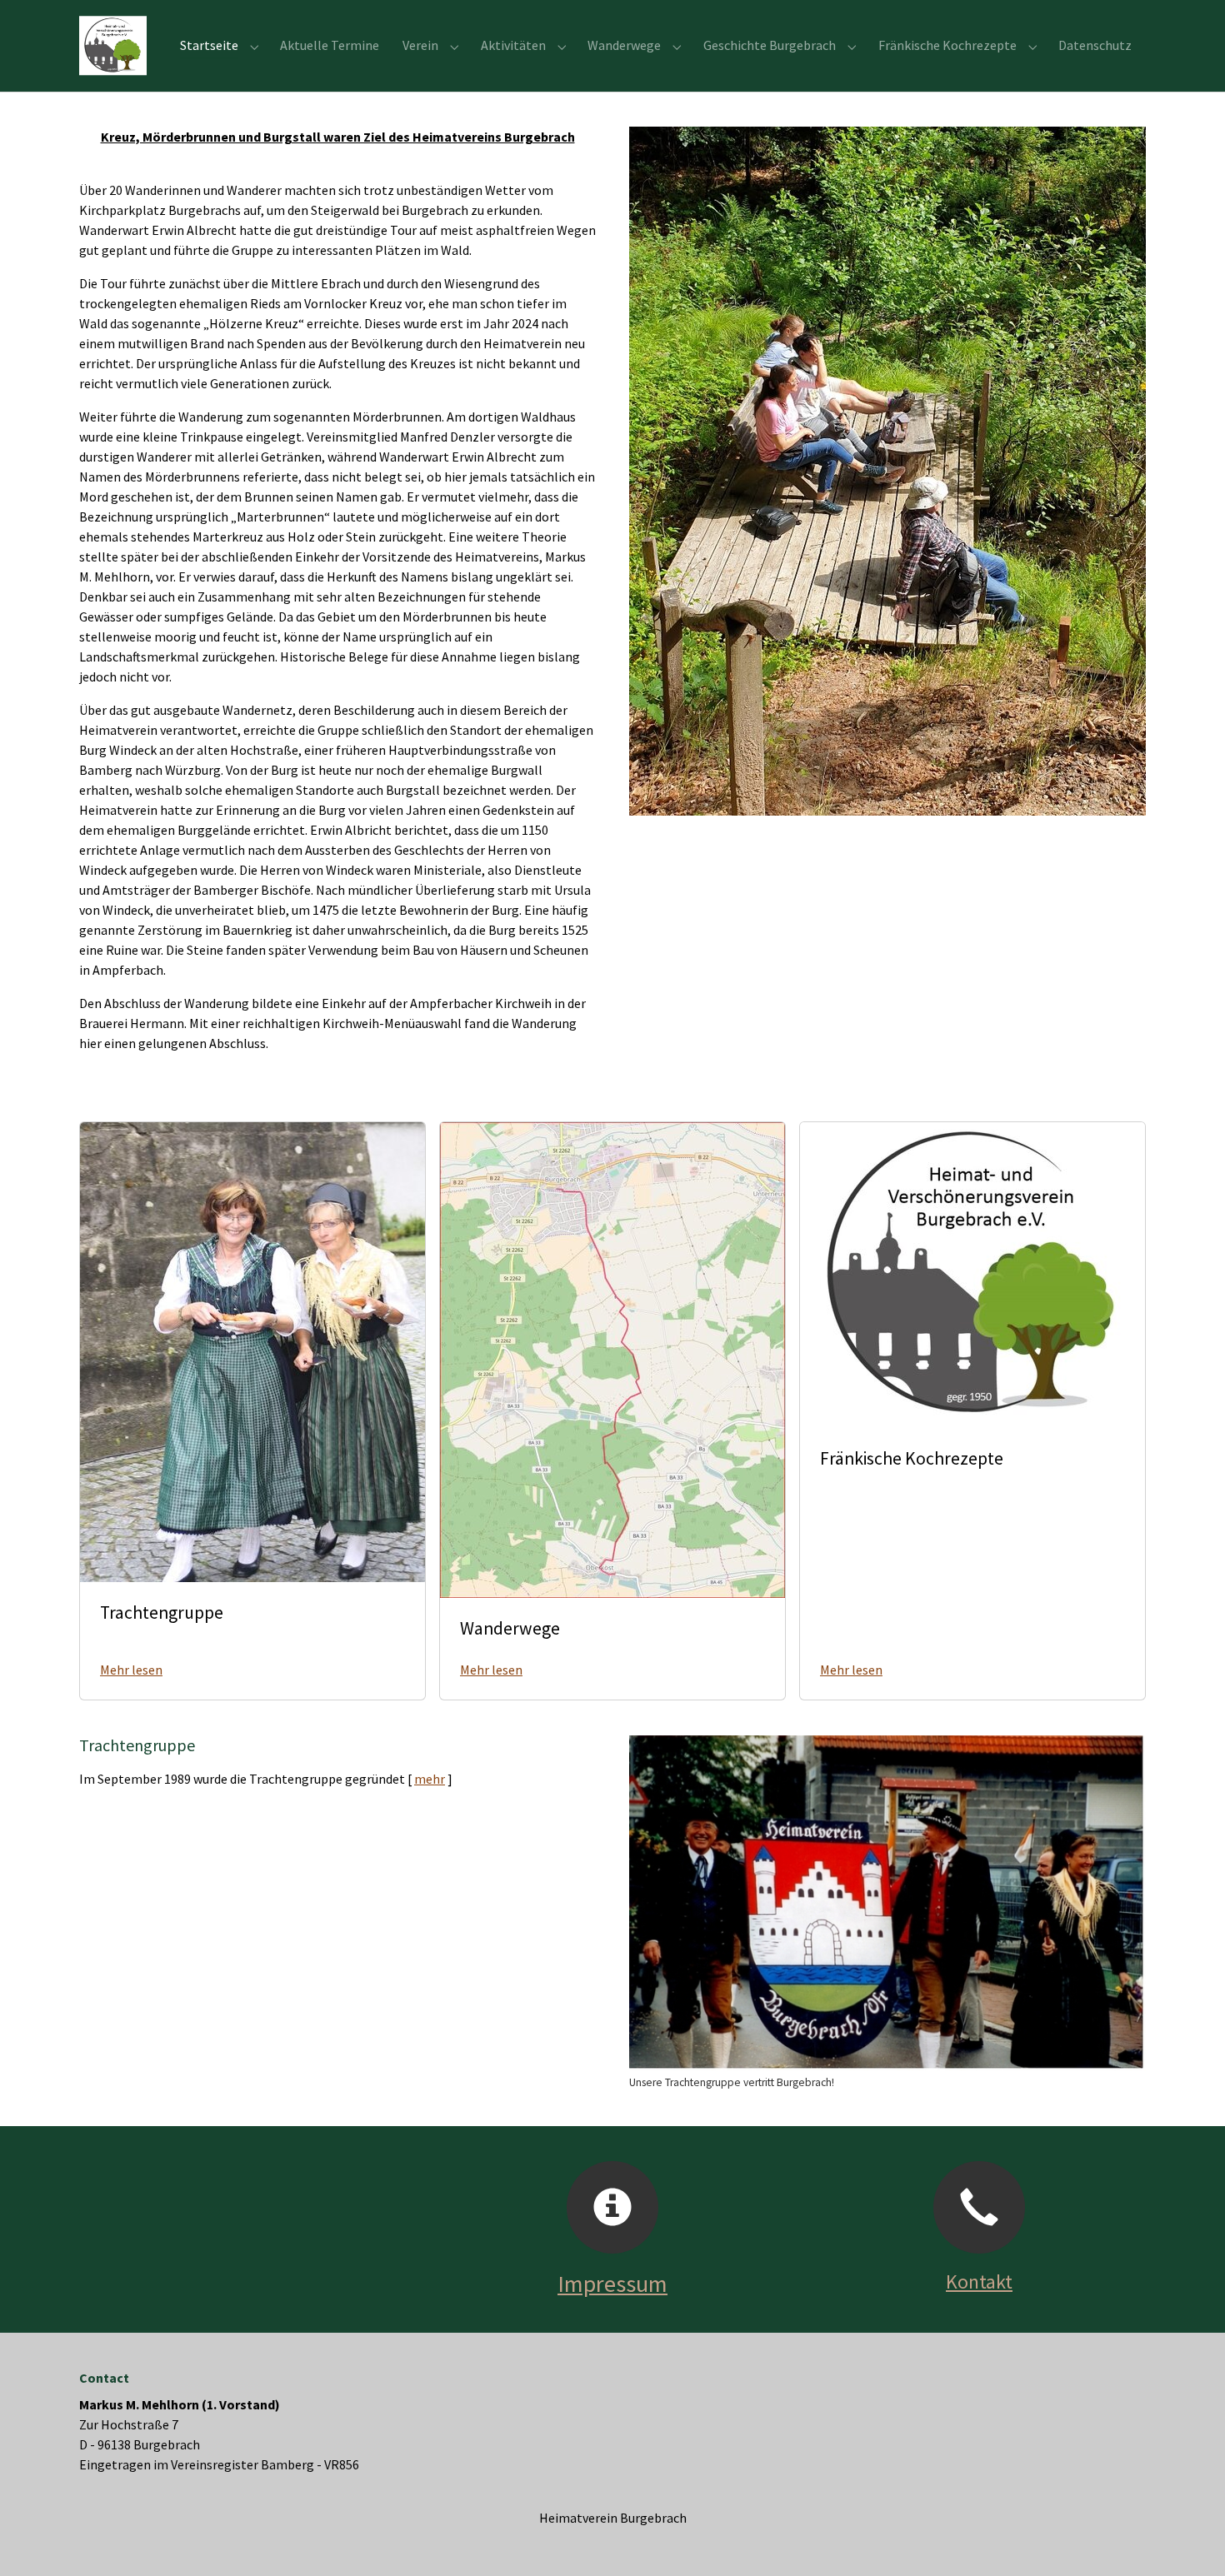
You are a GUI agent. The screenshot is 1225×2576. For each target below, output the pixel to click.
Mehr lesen (131, 1670)
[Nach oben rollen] (1188, 2539)
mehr (430, 1779)
